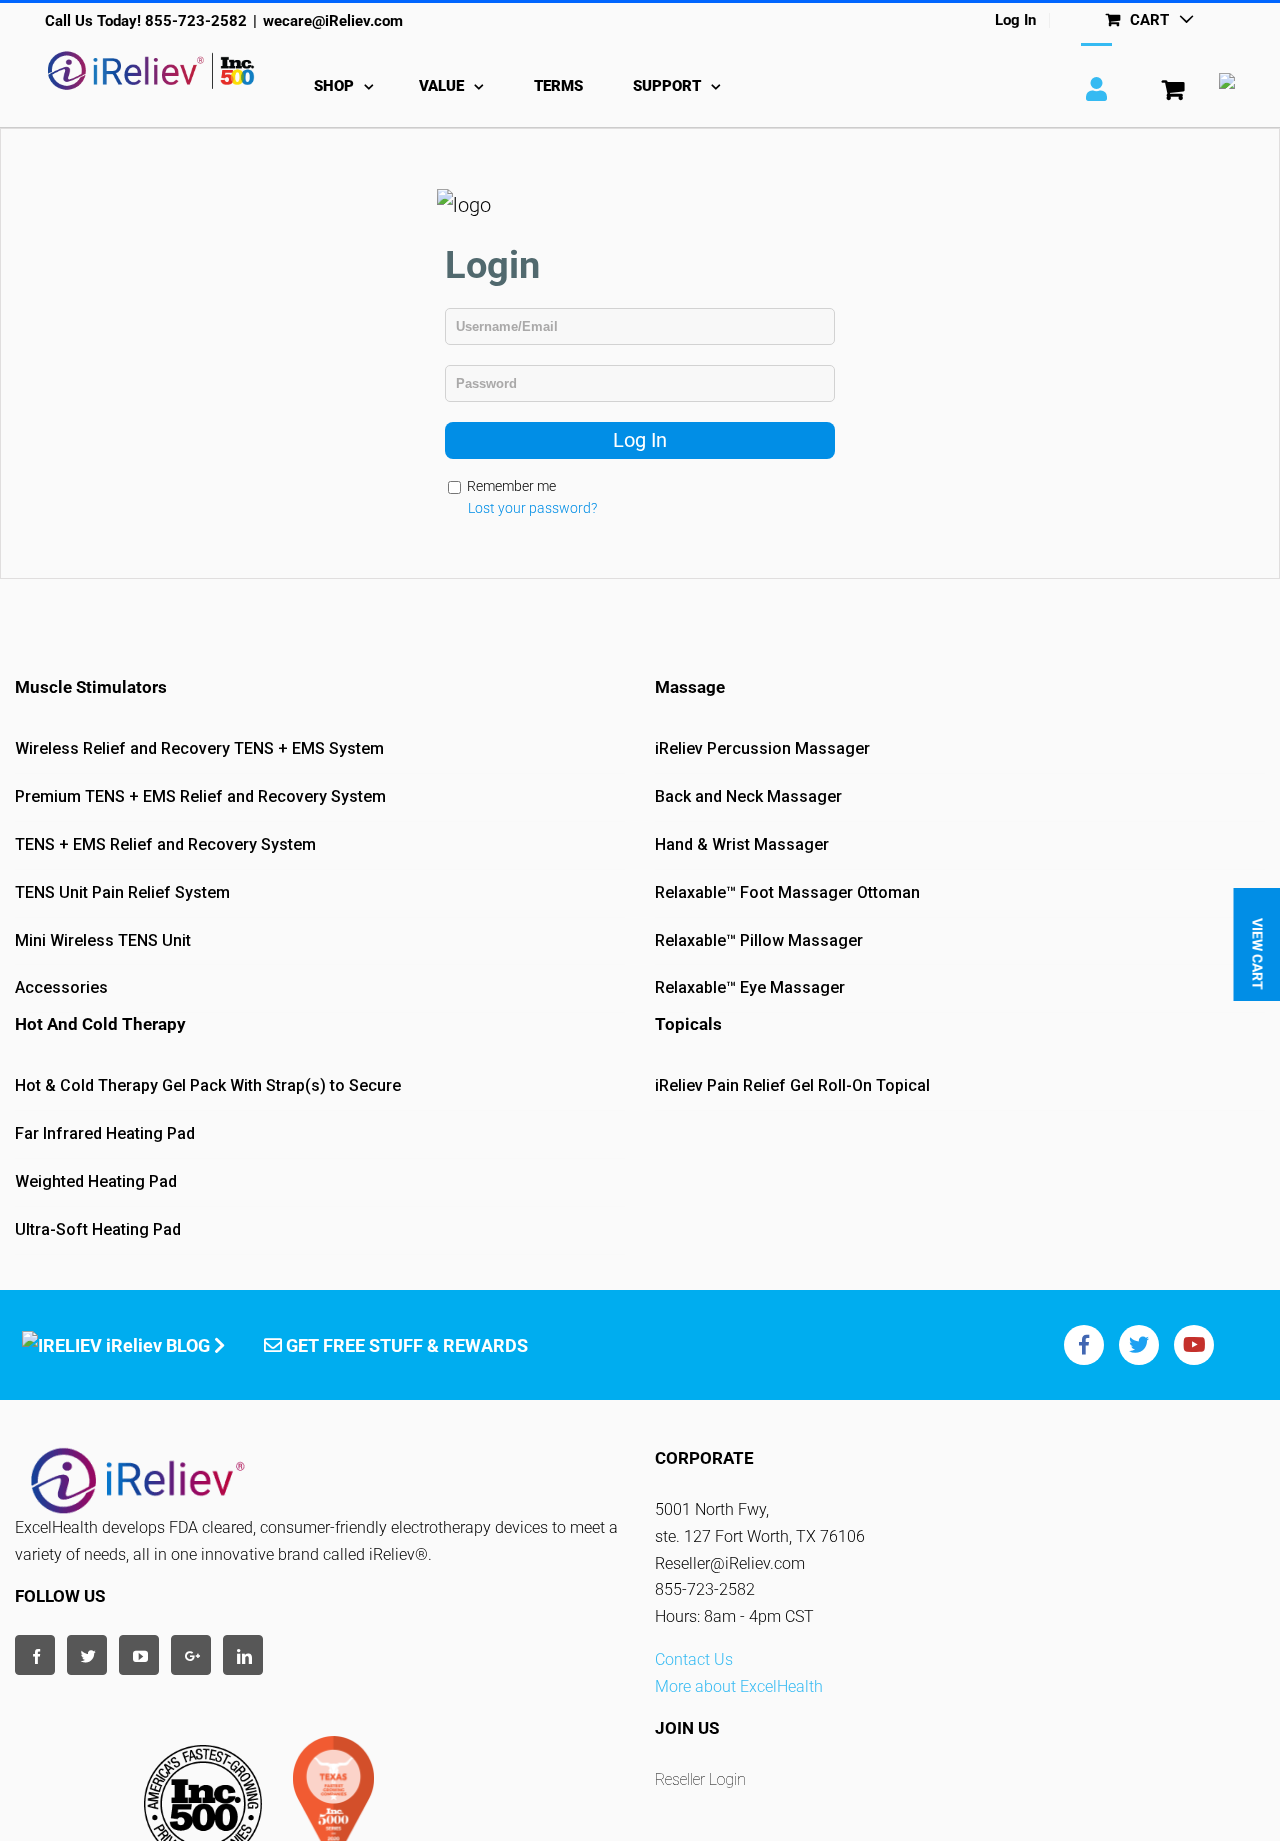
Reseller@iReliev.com (730, 1563)
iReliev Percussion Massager (762, 748)
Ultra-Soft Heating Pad (98, 1229)
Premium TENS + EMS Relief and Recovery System (200, 796)
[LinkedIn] (243, 1655)
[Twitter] (87, 1655)
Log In (1015, 20)
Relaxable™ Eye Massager (750, 987)
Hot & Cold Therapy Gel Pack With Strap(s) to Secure (208, 1085)
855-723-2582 (196, 21)
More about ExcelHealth (739, 1686)
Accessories (61, 987)
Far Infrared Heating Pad (105, 1133)
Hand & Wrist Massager (742, 844)
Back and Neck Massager (748, 796)
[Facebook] (35, 1655)
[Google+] (191, 1655)
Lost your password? (532, 508)
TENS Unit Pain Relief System (122, 892)
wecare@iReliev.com (333, 21)
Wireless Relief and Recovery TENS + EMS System (199, 748)
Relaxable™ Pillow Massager (759, 940)
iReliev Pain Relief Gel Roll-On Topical (792, 1085)
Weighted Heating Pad (96, 1181)
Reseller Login (700, 1779)
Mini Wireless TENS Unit (103, 940)
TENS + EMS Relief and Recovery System (165, 844)
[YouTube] (139, 1655)
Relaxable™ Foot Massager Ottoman (787, 892)
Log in (640, 440)
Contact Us (694, 1659)
